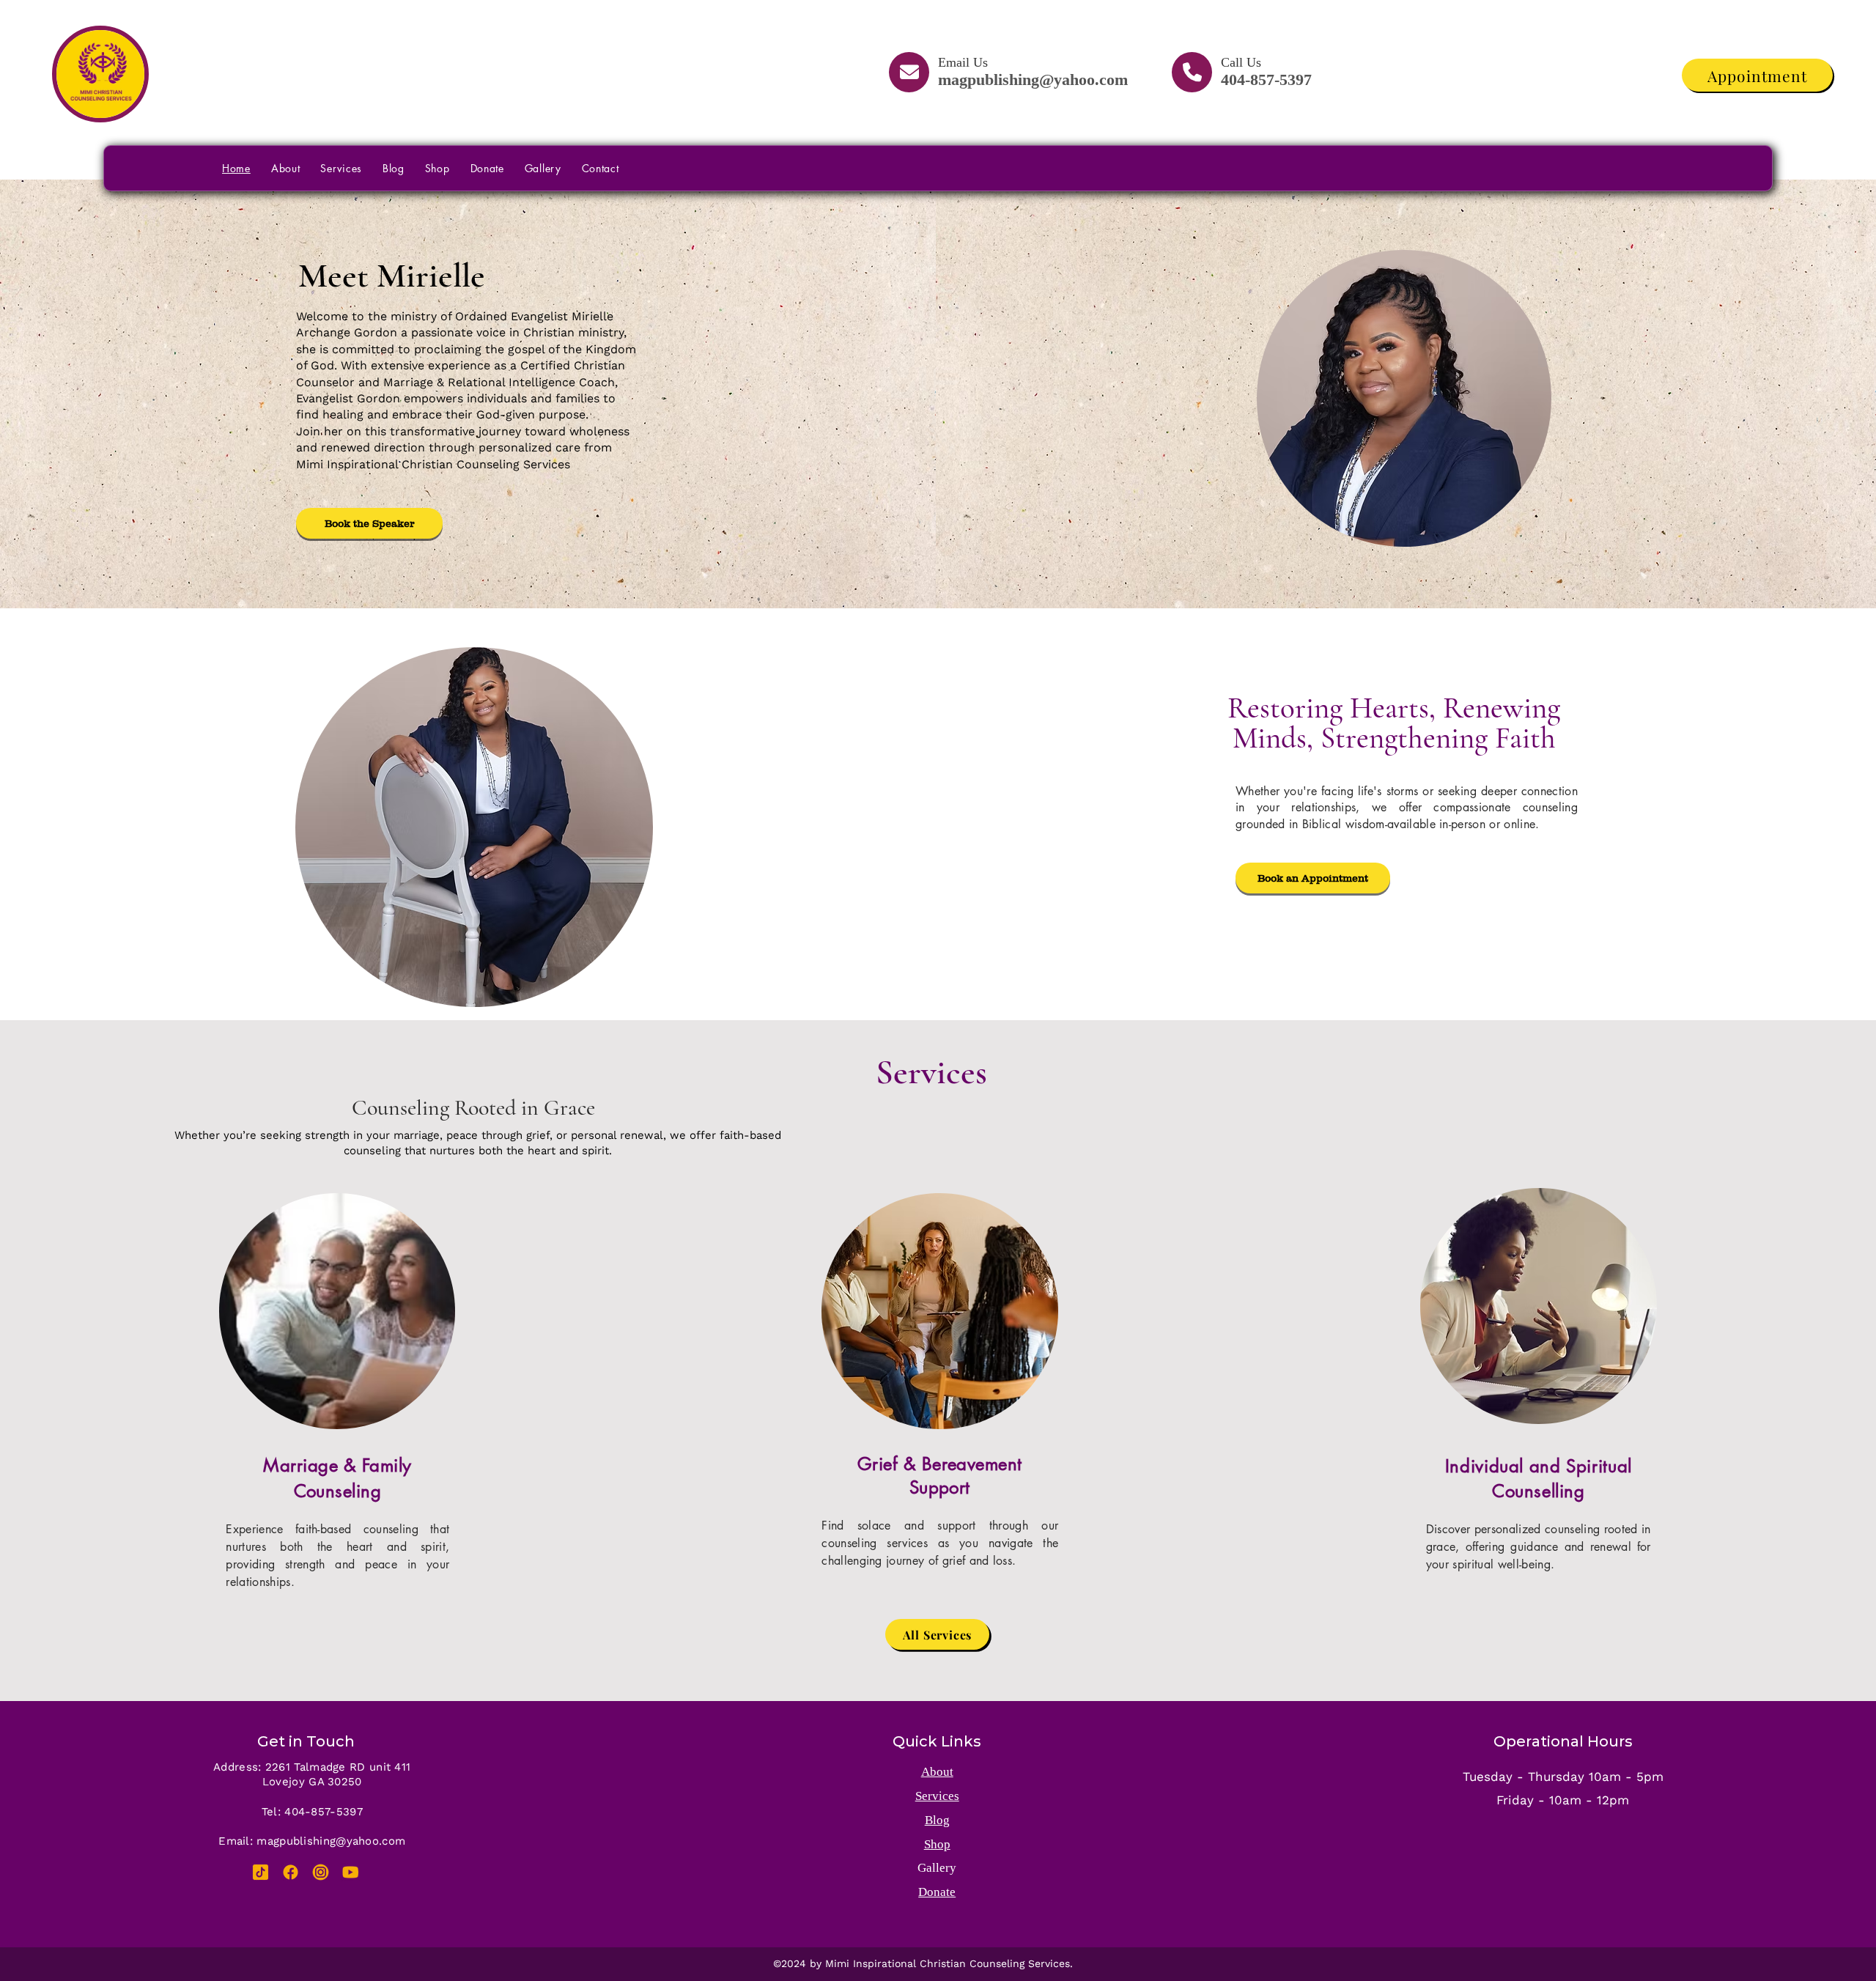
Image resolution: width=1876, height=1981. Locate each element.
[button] (369, 523)
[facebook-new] (291, 1872)
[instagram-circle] (321, 1872)
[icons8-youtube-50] (351, 1872)
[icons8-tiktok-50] (261, 1872)
